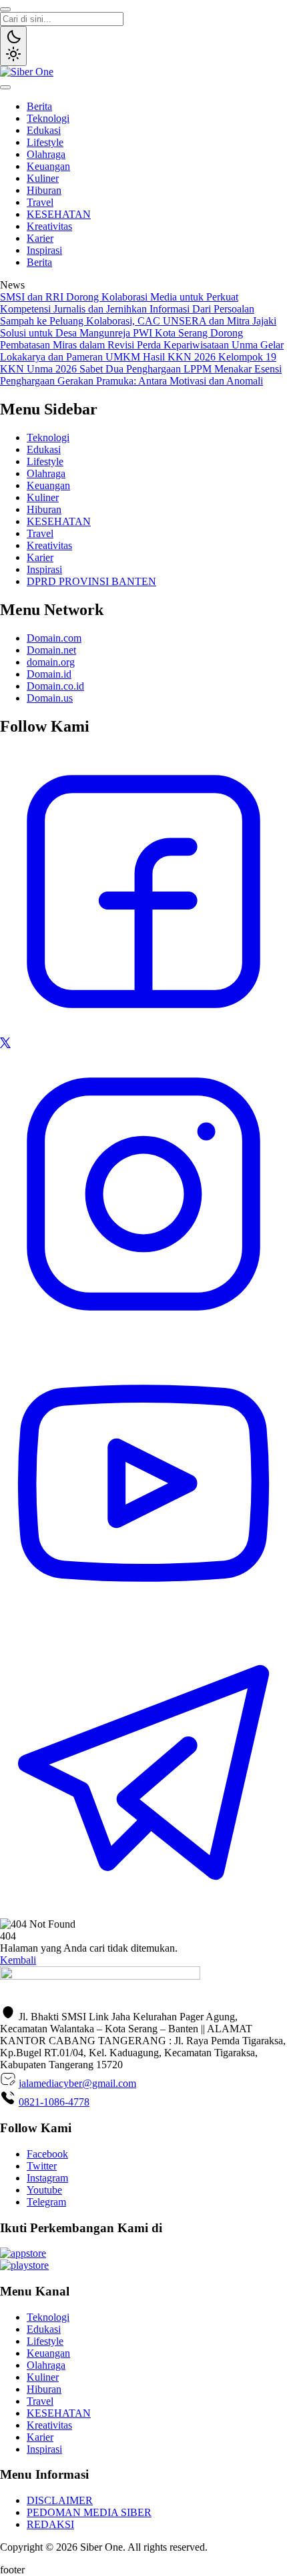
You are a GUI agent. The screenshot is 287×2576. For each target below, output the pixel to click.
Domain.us (50, 698)
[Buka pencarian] (5, 9)
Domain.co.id (55, 686)
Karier (40, 238)
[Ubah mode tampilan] (13, 46)
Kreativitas (49, 226)
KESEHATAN (59, 214)
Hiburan (44, 190)
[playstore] (24, 2265)
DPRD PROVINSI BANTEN (91, 581)
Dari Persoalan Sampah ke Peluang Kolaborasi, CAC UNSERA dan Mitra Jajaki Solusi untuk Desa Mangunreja (138, 321)
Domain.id (49, 674)
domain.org (51, 662)
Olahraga (46, 154)
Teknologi (48, 118)
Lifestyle (45, 142)
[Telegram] (143, 1912)
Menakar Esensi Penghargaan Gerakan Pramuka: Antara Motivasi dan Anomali (141, 375)
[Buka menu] (5, 87)
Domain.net (51, 650)
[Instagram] (143, 1334)
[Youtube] (143, 1623)
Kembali (18, 1960)
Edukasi (44, 130)
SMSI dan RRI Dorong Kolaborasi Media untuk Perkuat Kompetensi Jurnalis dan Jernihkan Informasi (119, 303)
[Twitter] (5, 1044)
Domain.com (54, 638)
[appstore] (23, 2253)
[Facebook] (143, 1031)
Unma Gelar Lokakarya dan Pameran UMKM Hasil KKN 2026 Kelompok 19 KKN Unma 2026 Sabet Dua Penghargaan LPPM (142, 357)
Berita (39, 106)
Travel (40, 202)
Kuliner (43, 178)
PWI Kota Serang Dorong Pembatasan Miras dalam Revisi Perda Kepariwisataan (121, 339)
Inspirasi (44, 250)
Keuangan (48, 166)
